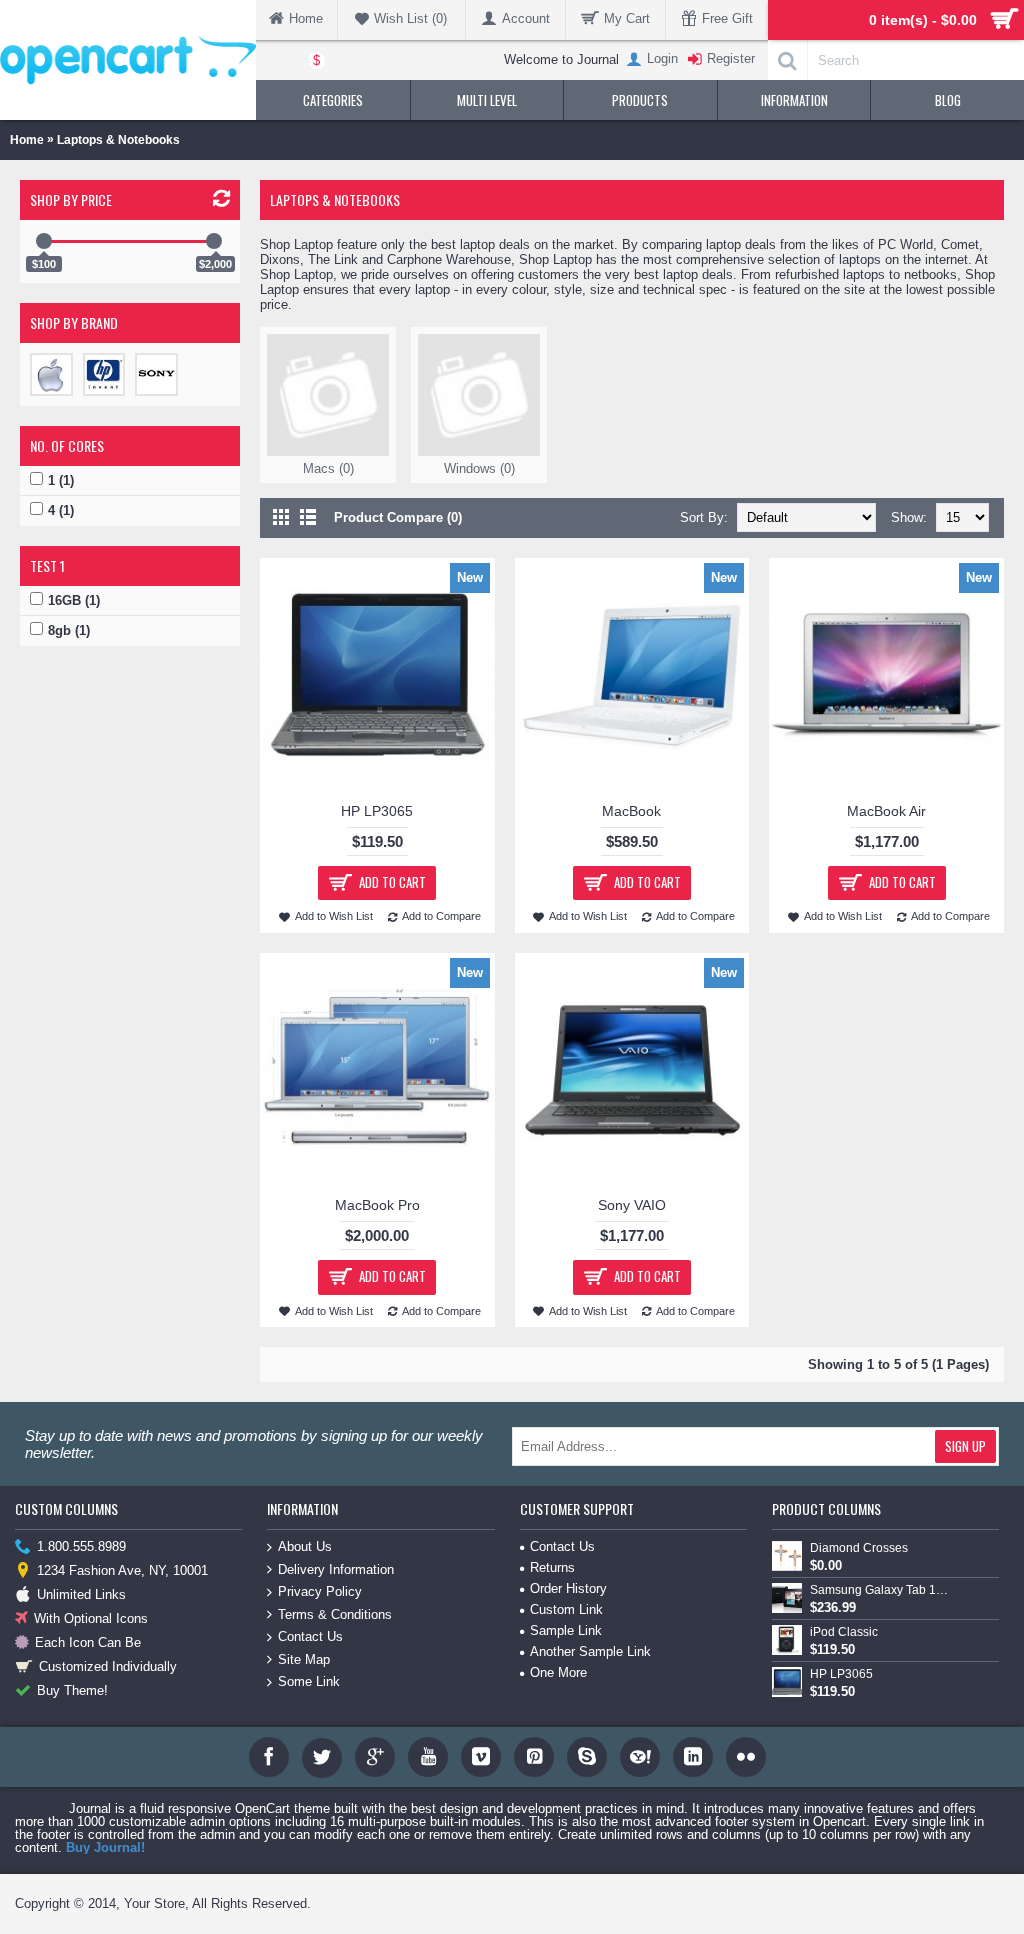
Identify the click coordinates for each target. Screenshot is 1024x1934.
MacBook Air (886, 811)
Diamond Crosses (859, 1548)
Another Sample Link (590, 1651)
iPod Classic (844, 1632)
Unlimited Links (81, 1594)
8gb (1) (69, 630)
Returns (552, 1567)
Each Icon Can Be (88, 1642)
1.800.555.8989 (81, 1546)
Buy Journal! (105, 1847)
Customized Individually (108, 1666)
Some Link (309, 1681)
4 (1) (61, 510)
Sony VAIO (632, 1205)
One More (558, 1672)
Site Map (304, 1659)
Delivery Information (336, 1569)
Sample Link (566, 1630)
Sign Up (965, 1446)
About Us (305, 1546)
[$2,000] (214, 241)
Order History (568, 1588)
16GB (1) (74, 600)
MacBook (631, 811)
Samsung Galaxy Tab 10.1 (881, 1590)
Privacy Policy (320, 1591)
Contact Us (310, 1636)
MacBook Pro (377, 1205)
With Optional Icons (91, 1618)
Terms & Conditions (335, 1614)
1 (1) (61, 480)
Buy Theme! (72, 1690)
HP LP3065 (377, 811)
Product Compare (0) (398, 517)
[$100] (44, 241)
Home (27, 140)
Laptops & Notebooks (118, 140)
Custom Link (566, 1609)
